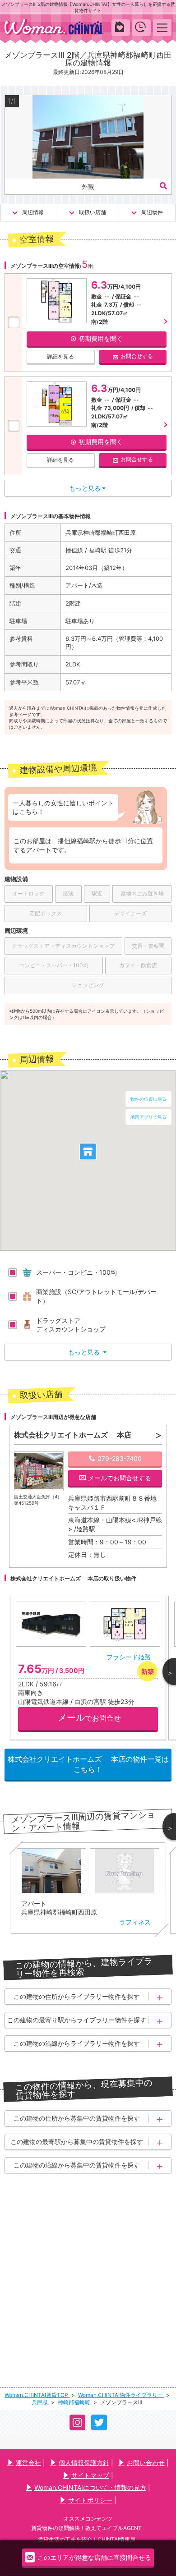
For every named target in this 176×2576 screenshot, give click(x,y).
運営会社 (28, 2463)
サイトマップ (90, 2475)
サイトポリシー (90, 2500)
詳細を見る (60, 356)
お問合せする (137, 356)
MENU (162, 27)
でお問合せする (120, 1478)
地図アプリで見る (148, 1117)
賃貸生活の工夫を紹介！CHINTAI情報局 (87, 2539)
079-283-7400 (120, 1458)
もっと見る (87, 1352)
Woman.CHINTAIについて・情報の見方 (90, 2487)
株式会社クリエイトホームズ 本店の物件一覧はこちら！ (88, 1764)
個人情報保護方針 (84, 2463)
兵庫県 (40, 2402)
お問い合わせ (146, 2463)
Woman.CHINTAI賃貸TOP (37, 2395)
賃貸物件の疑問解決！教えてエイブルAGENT (86, 2528)
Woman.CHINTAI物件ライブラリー (121, 2395)
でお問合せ (89, 1717)
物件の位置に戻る (148, 1099)
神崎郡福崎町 (75, 2402)
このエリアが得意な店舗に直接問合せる (94, 2558)
